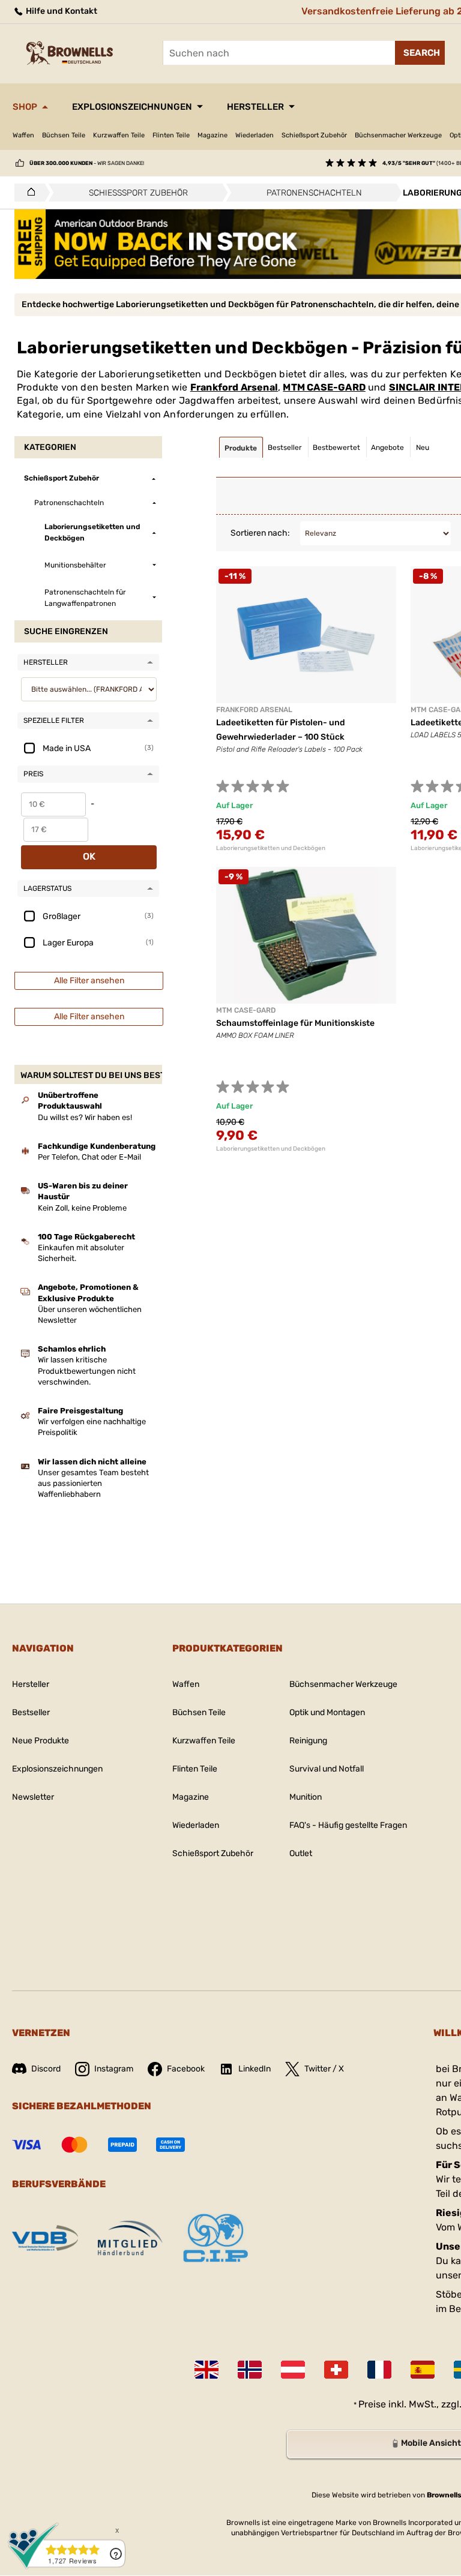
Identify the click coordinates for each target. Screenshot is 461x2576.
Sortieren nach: (260, 533)
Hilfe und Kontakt (61, 11)
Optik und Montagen (327, 1712)
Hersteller (255, 107)
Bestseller (31, 1712)
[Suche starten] (420, 53)
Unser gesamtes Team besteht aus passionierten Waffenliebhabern (93, 1483)
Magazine (212, 135)
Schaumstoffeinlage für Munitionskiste (295, 1023)
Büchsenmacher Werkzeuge (398, 135)
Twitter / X (324, 2069)
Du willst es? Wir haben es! (85, 1117)
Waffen (23, 135)
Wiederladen (255, 135)
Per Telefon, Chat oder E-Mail (89, 1157)
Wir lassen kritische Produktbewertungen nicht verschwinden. (87, 1370)
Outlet (301, 1853)
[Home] (28, 193)
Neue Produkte (41, 1741)
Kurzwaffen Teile (119, 135)
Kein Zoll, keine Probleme (82, 1208)
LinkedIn (255, 2069)
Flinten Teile (171, 135)
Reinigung (308, 1741)
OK (89, 856)
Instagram (114, 2069)
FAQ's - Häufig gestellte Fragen (348, 1825)
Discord (46, 2069)
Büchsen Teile (64, 135)
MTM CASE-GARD (324, 387)
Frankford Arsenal (234, 387)
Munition (306, 1797)
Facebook (186, 2069)
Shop (25, 107)
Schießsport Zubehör (314, 135)
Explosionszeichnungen (132, 107)
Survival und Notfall (327, 1769)
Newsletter (33, 1797)
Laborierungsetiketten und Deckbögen (271, 848)
